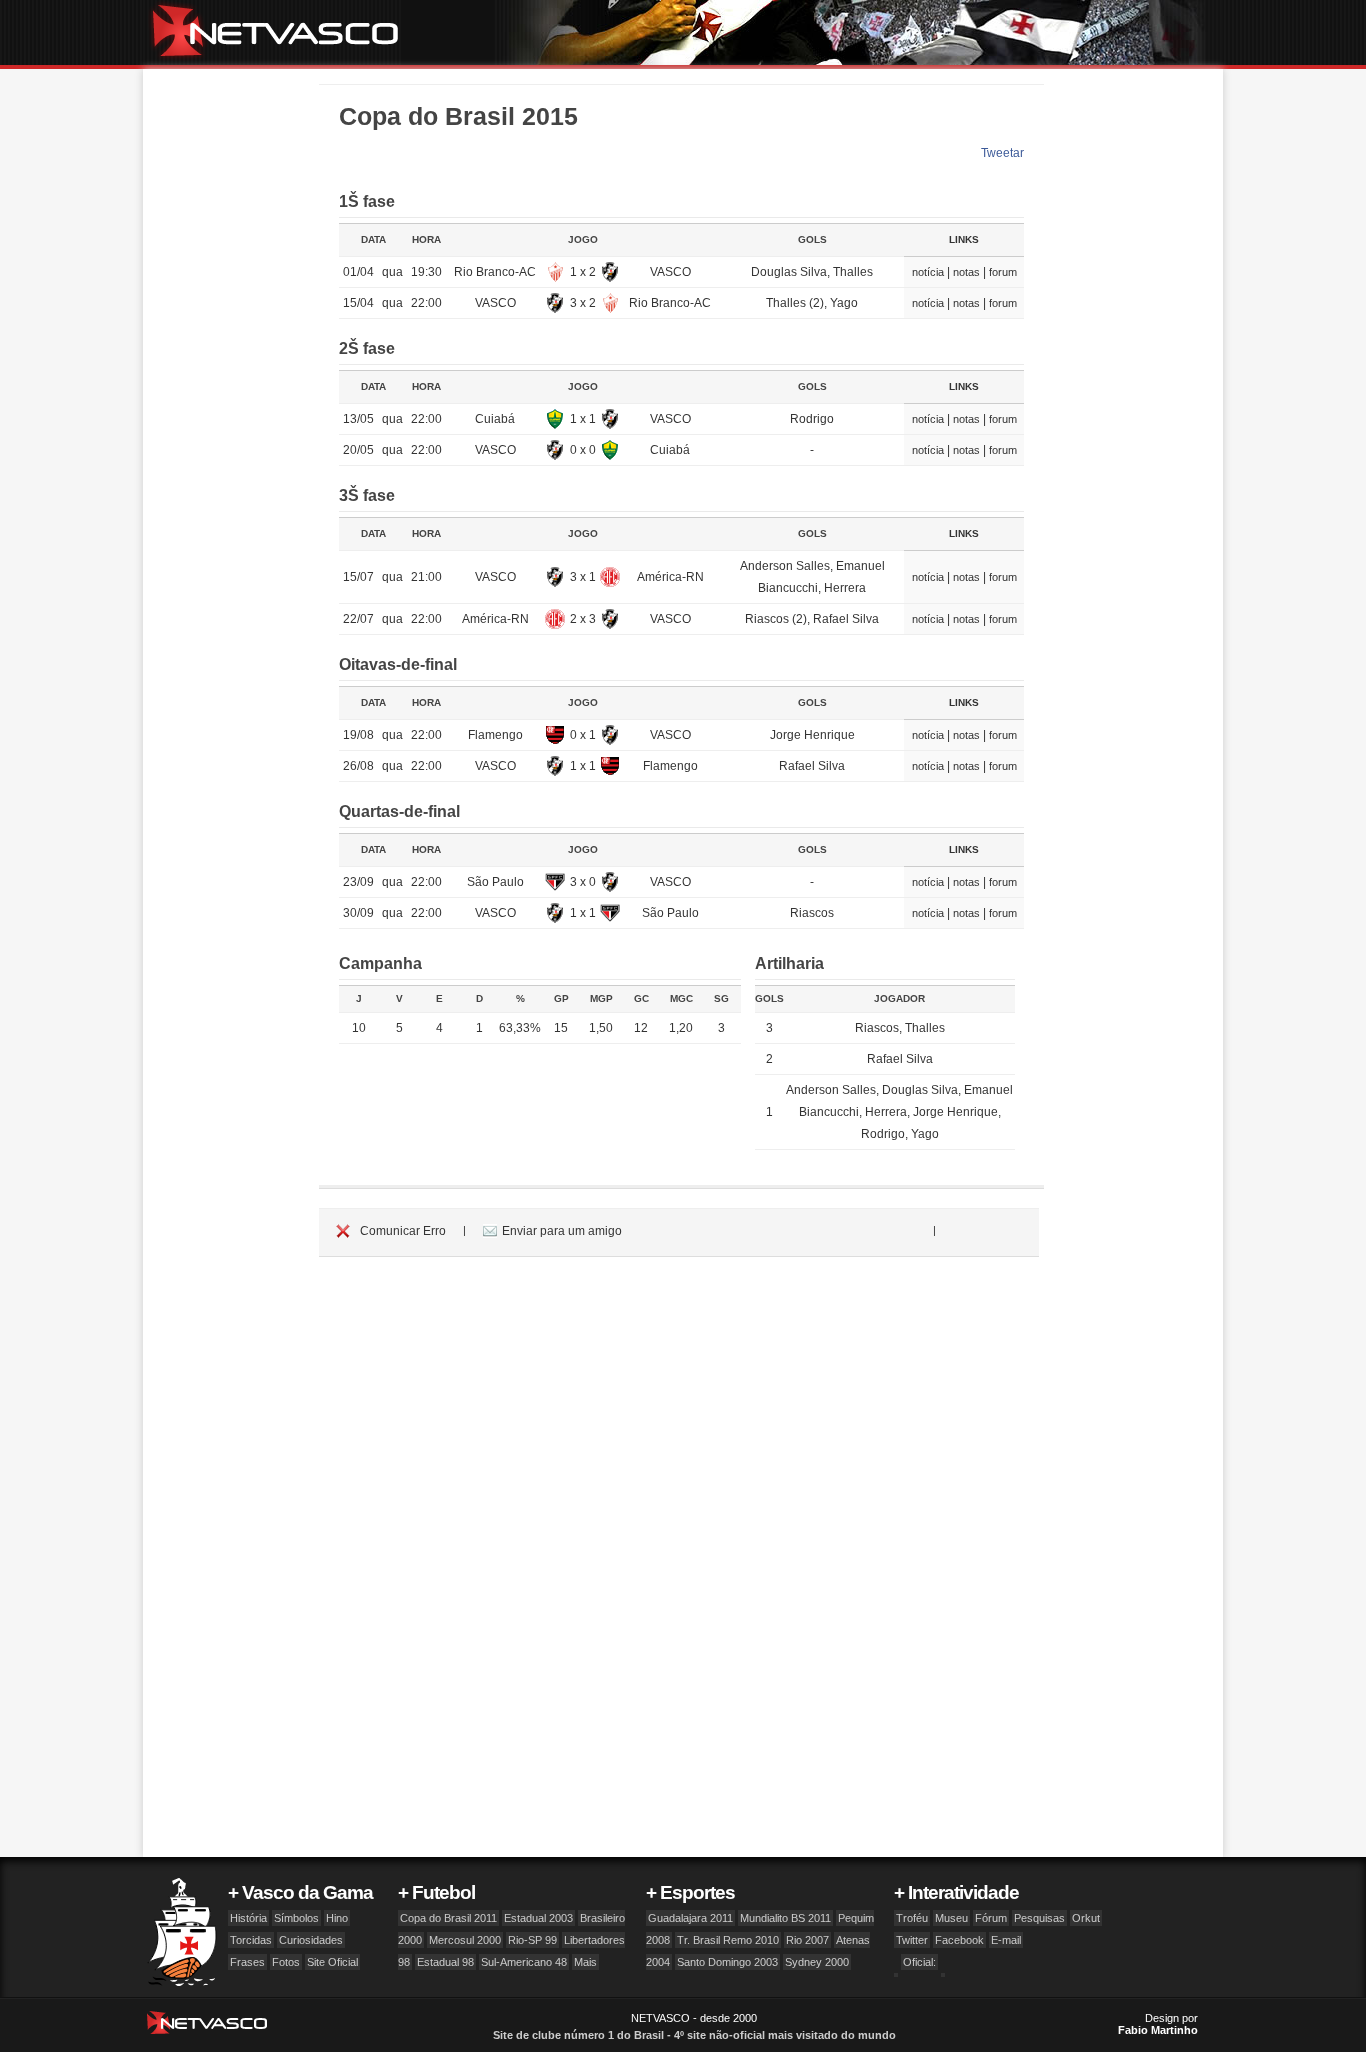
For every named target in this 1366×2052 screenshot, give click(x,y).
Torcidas (251, 1940)
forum (1003, 272)
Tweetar (1002, 153)
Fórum (991, 1918)
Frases (247, 1962)
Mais (585, 1962)
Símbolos (296, 1918)
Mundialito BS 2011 (785, 1918)
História (248, 1918)
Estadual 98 (445, 1962)
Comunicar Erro (403, 1231)
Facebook (959, 1940)
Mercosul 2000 (465, 1940)
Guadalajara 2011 (690, 1918)
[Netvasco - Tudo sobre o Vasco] (283, 32)
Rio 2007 (807, 1940)
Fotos (286, 1962)
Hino (337, 1918)
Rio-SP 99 (532, 1940)
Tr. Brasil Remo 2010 (728, 1940)
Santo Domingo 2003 (727, 1962)
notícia (928, 272)
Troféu (912, 1918)
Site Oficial (332, 1962)
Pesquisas (1039, 1918)
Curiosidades (311, 1940)
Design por (1158, 2024)
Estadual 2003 (538, 1918)
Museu (951, 1918)
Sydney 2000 (817, 1962)
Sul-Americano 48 (524, 1962)
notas (966, 272)
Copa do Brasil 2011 (448, 1918)
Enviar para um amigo (562, 1231)
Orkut (1086, 1918)
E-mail (1006, 1940)
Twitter (912, 1940)
